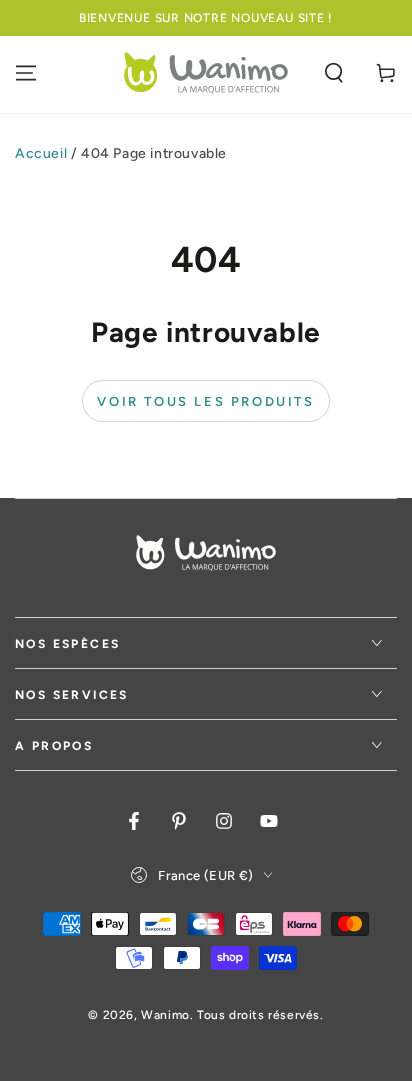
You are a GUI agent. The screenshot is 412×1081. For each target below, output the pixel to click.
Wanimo (165, 1015)
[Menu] (26, 73)
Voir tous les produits (205, 401)
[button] (334, 73)
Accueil (41, 153)
